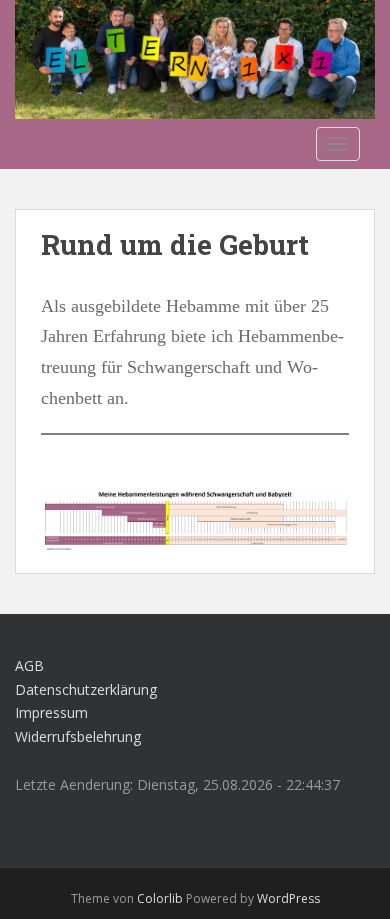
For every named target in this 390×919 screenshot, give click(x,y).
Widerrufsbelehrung (78, 736)
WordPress (288, 898)
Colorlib (160, 898)
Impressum (51, 712)
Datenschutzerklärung (86, 689)
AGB (29, 665)
